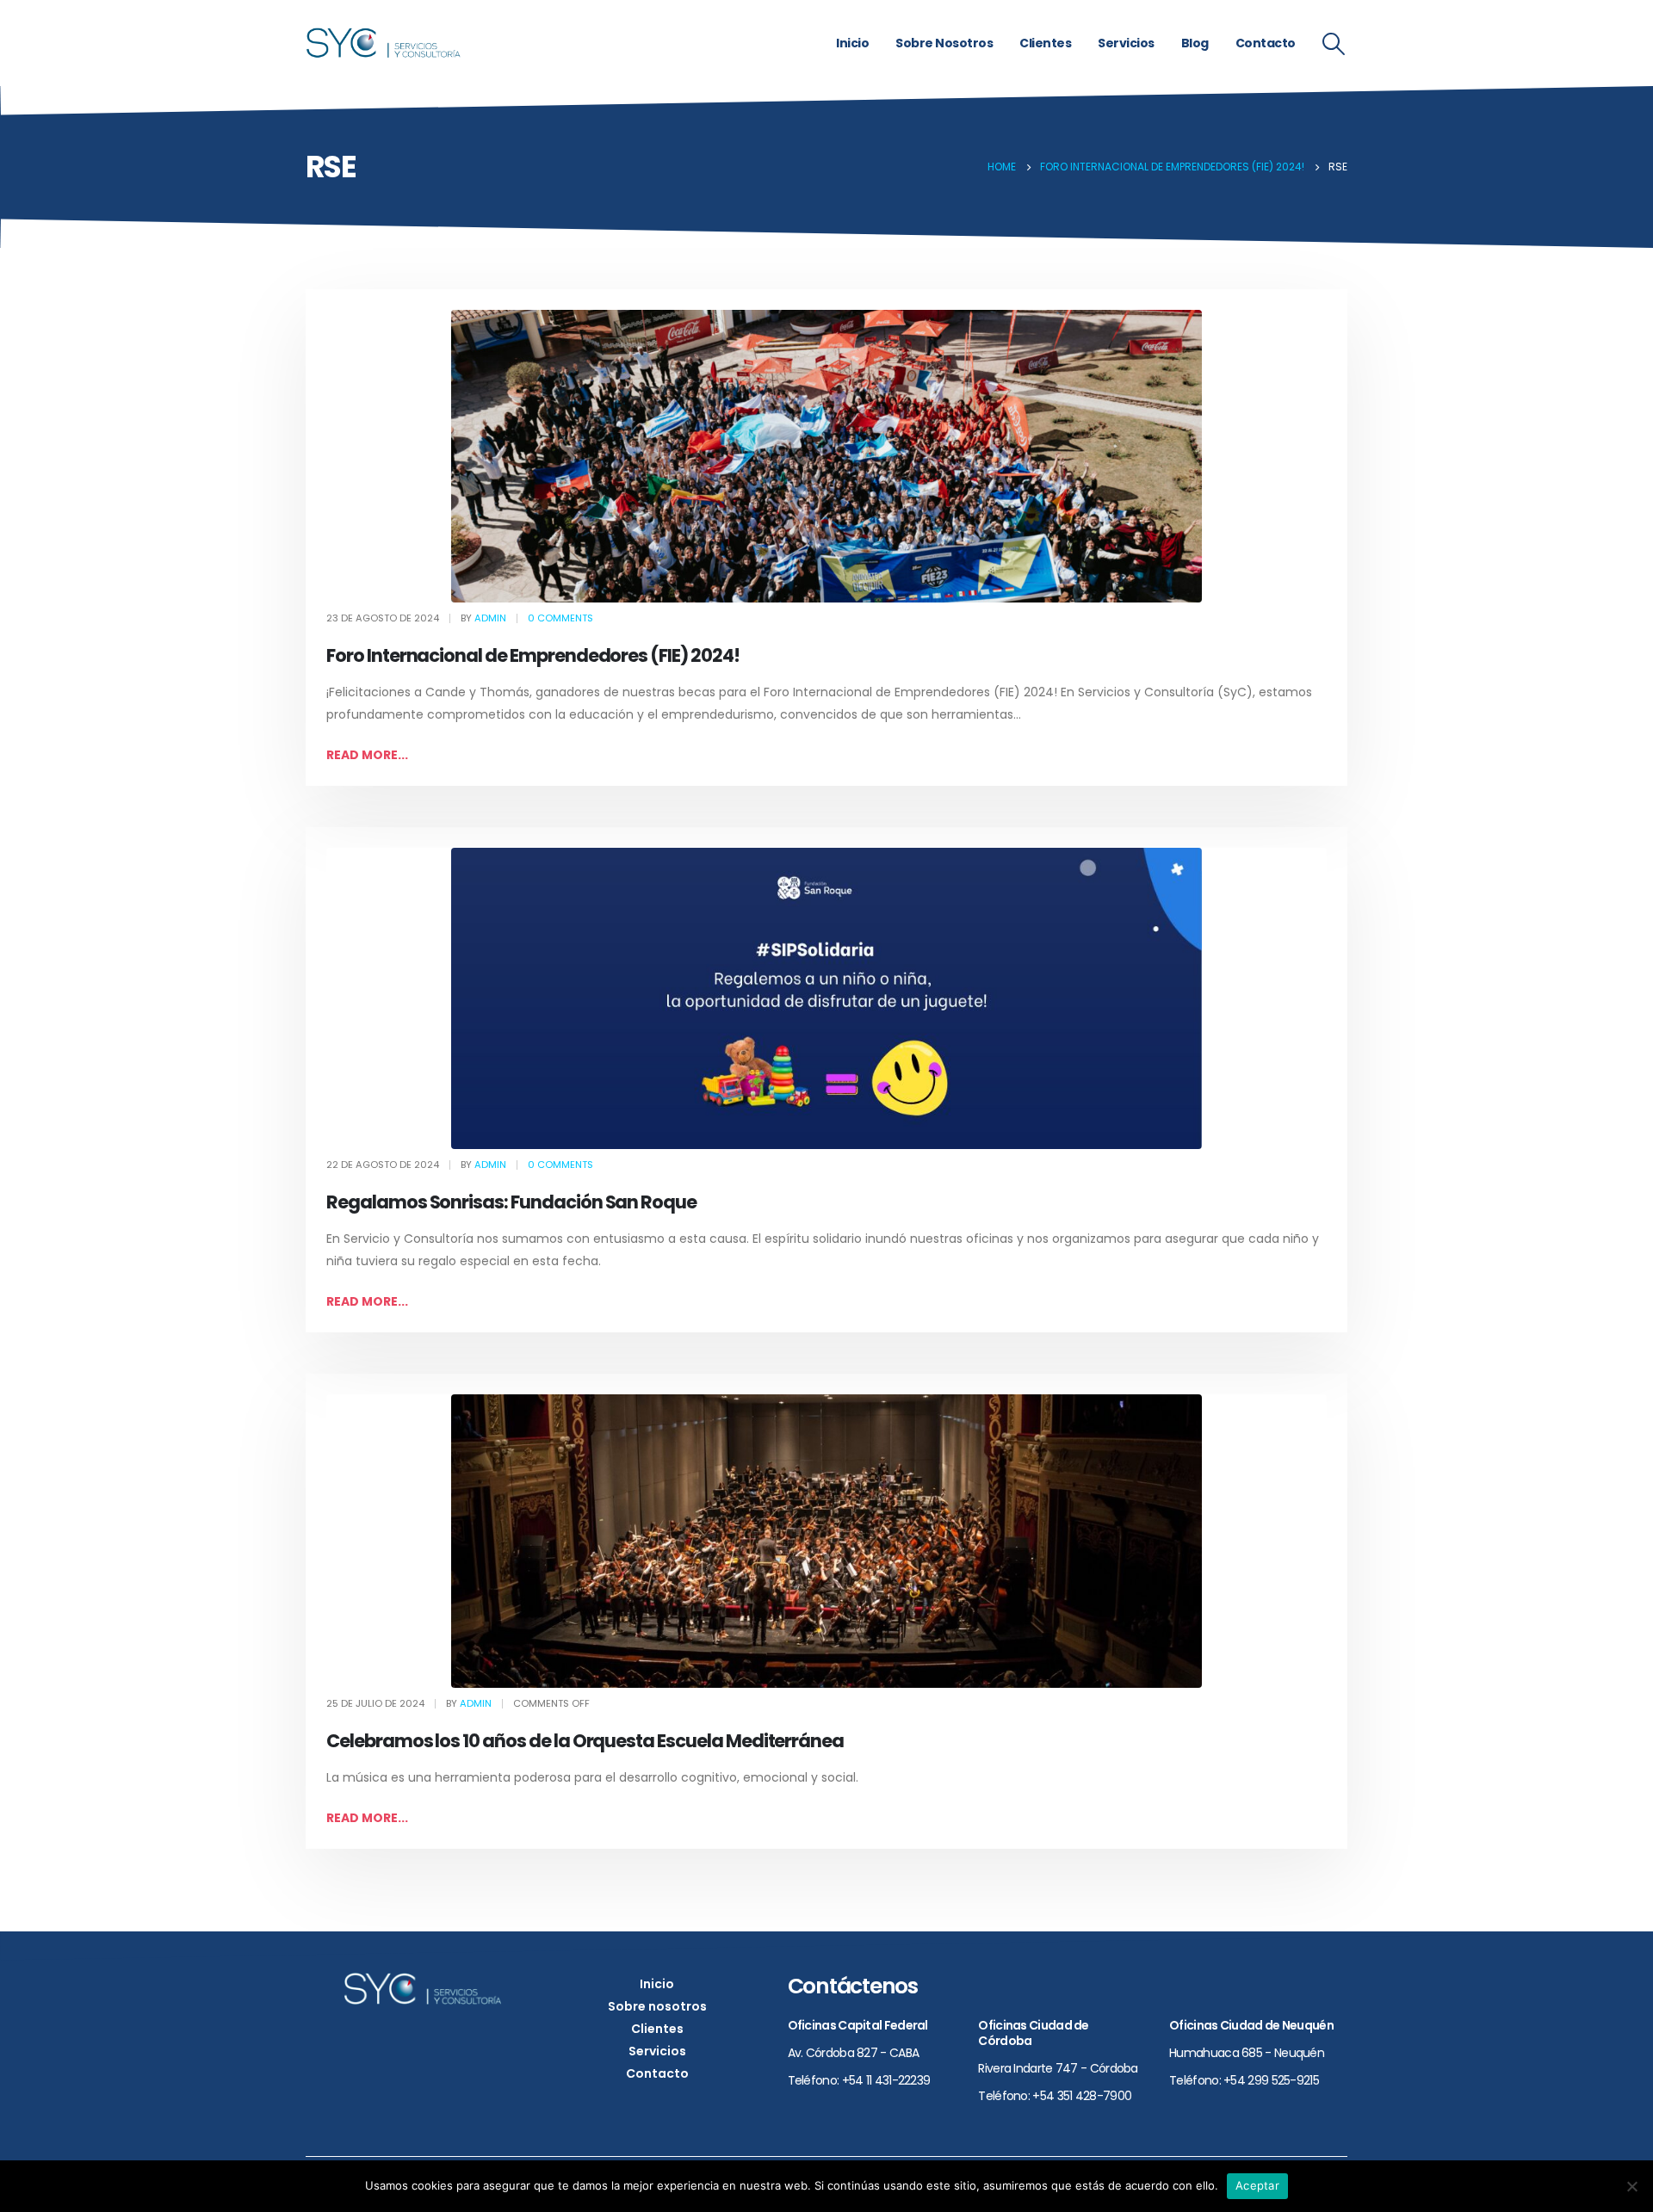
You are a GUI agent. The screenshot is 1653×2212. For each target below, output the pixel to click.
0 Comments (560, 618)
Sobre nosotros (944, 43)
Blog (1195, 43)
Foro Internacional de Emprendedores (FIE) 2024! (533, 655)
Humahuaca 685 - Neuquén (1247, 2053)
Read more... (367, 755)
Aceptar (1257, 2185)
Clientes (1045, 43)
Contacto (1266, 43)
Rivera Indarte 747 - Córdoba (1058, 2068)
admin (490, 618)
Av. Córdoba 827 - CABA (854, 2053)
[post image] (826, 456)
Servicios (1126, 43)
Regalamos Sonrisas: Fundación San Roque (511, 1202)
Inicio (852, 43)
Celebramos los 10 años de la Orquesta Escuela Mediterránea (585, 1741)
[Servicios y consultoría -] (383, 43)
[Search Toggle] (1334, 44)
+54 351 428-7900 (1082, 2096)
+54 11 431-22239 (886, 2080)
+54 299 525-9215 (1271, 2080)
